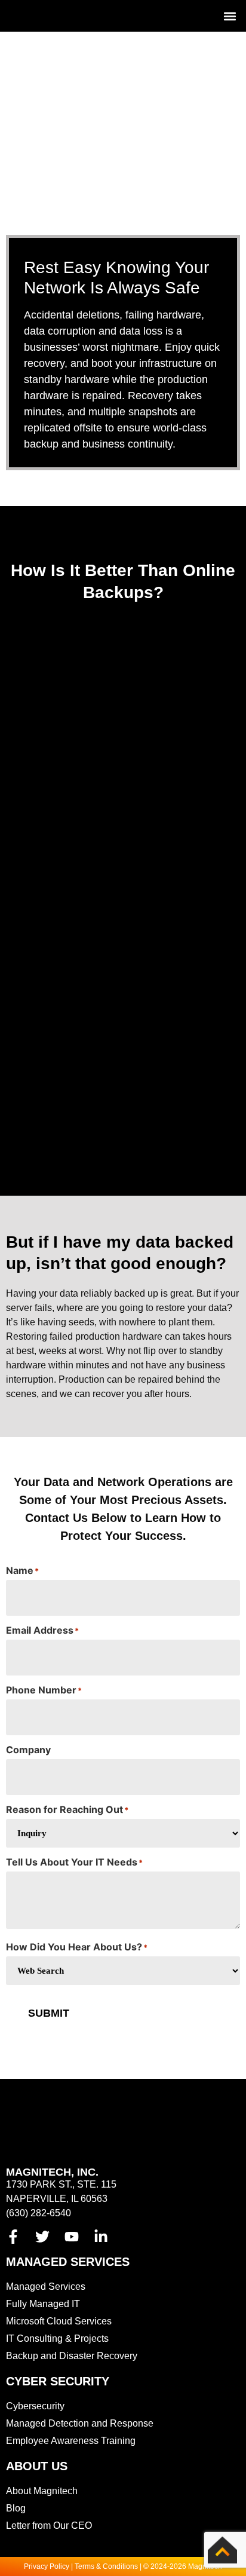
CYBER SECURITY (58, 2381)
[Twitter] (42, 2237)
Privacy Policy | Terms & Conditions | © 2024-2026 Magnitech (123, 2566)
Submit (49, 2013)
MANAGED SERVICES (68, 2262)
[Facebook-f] (13, 2237)
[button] (230, 16)
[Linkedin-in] (101, 2237)
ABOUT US (37, 2466)
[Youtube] (72, 2237)
